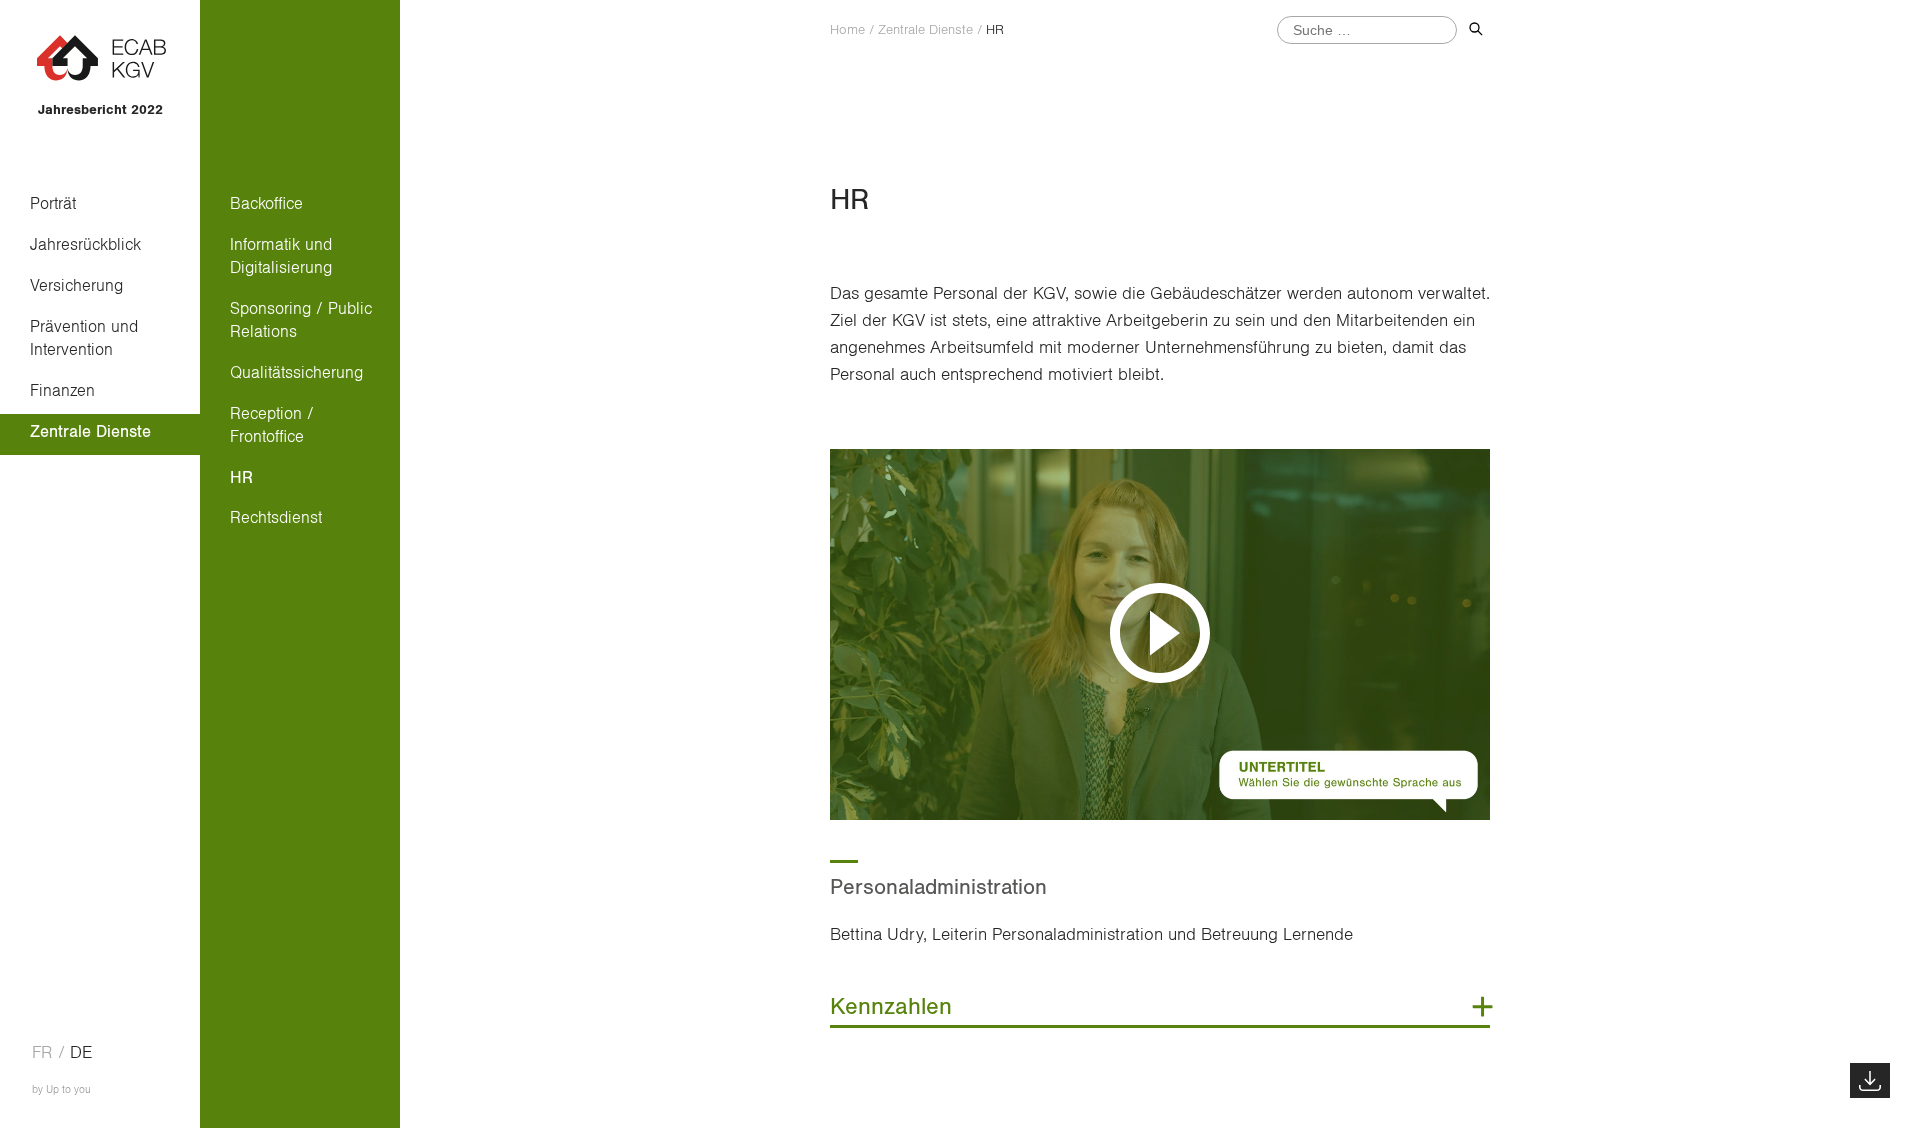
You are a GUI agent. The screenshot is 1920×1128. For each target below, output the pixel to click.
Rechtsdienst (276, 517)
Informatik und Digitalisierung (281, 256)
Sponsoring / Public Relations (301, 320)
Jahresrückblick (85, 244)
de (81, 1053)
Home (847, 30)
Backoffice (266, 203)
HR (241, 477)
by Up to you (61, 1089)
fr (42, 1053)
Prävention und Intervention (84, 338)
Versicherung (76, 285)
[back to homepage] (100, 79)
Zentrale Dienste (90, 431)
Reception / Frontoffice (272, 425)
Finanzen (62, 390)
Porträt (53, 203)
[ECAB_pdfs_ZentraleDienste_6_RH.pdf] (1870, 1080)
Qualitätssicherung (296, 372)
